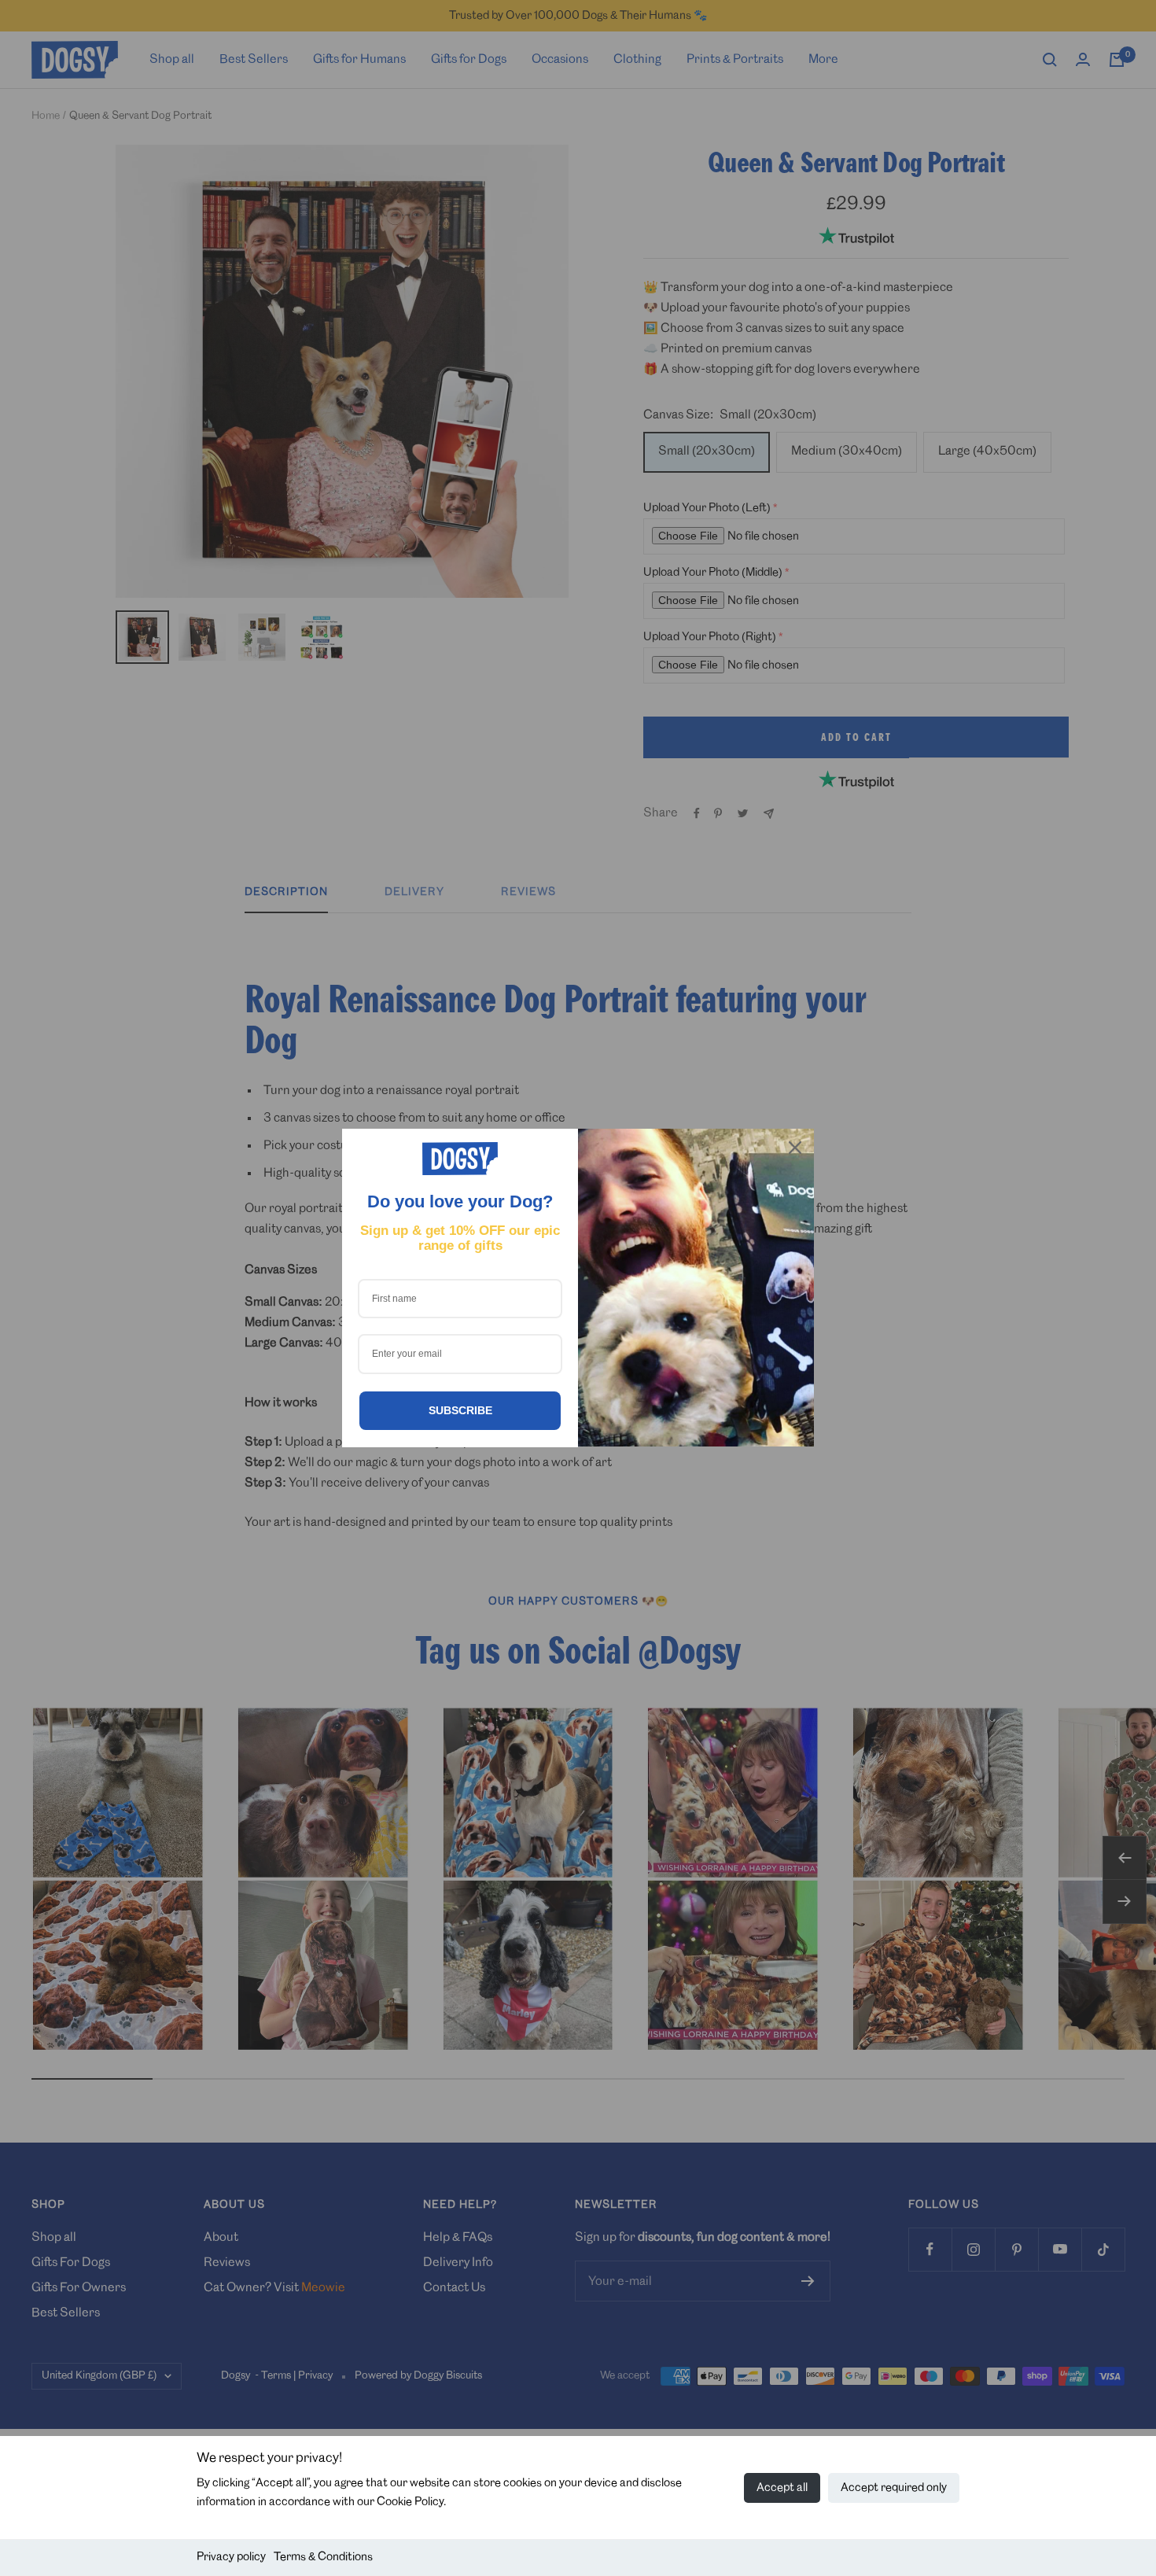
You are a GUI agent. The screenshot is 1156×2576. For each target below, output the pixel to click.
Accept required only (894, 2488)
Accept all (782, 2488)
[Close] (795, 1148)
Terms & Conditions (323, 2557)
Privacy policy (231, 2557)
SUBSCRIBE (460, 1410)
